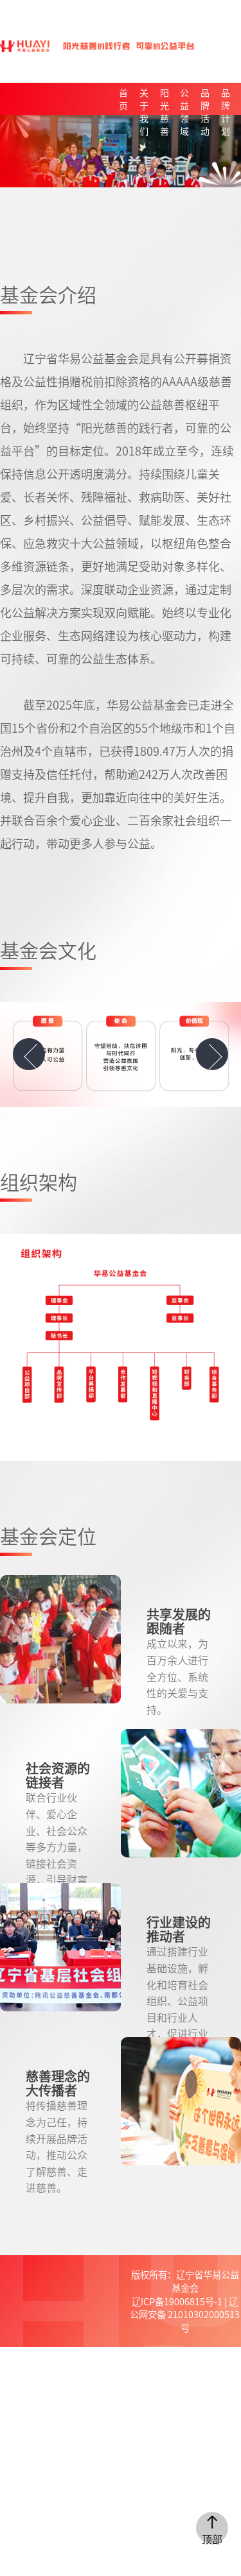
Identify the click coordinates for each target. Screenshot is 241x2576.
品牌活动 (205, 100)
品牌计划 (226, 100)
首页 (123, 99)
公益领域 (184, 100)
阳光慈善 (165, 100)
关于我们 (144, 100)
